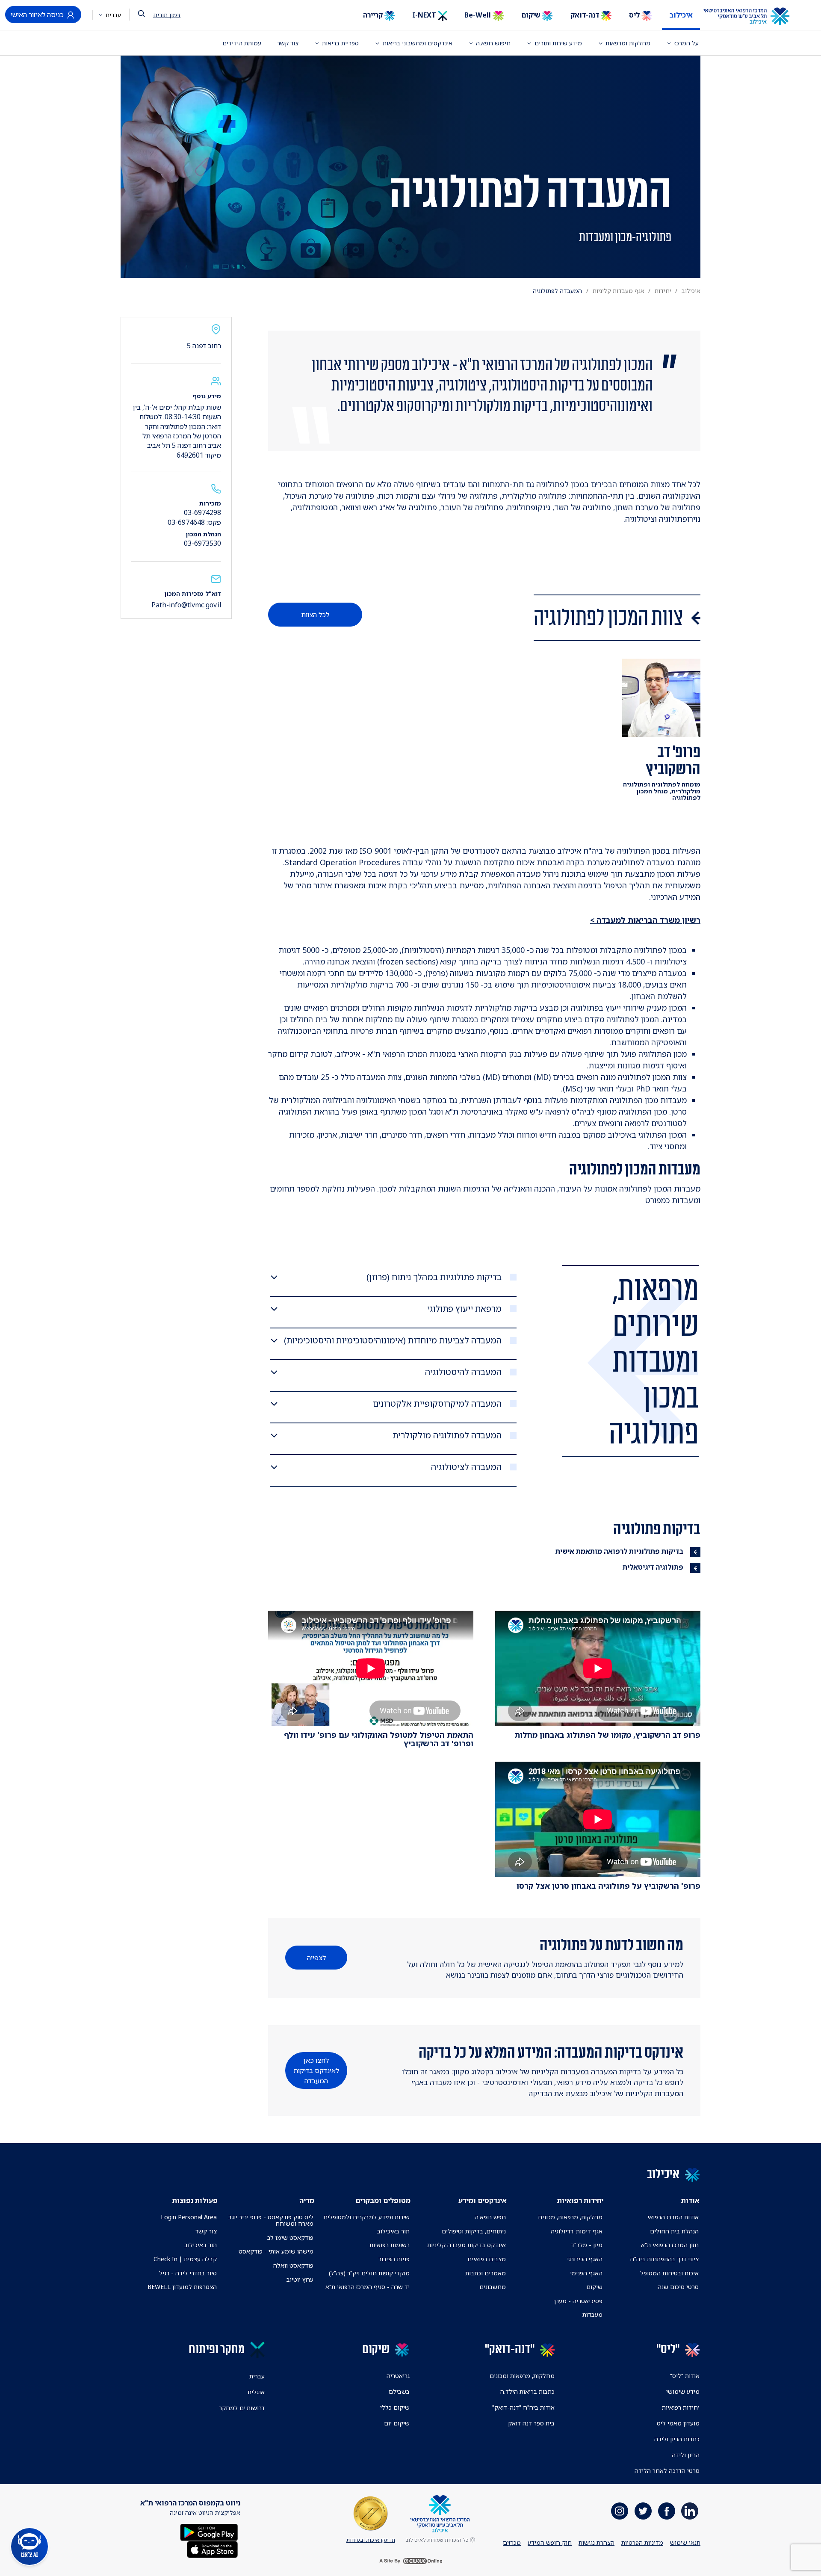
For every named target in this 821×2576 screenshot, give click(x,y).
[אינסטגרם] (620, 2511)
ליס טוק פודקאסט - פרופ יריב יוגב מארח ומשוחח (271, 2220)
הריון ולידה (686, 2455)
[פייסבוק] (667, 2511)
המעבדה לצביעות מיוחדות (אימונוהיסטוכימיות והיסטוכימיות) (393, 1340)
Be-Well (478, 15)
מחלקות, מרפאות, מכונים (570, 2217)
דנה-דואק (586, 15)
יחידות (663, 291)
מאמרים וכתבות (486, 2273)
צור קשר (288, 43)
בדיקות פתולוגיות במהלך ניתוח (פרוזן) (434, 1277)
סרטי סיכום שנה (678, 2287)
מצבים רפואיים (487, 2259)
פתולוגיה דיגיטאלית (653, 1567)
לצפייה (316, 1958)
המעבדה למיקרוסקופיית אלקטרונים (437, 1404)
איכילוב (681, 15)
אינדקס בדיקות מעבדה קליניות (467, 2245)
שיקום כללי (395, 2407)
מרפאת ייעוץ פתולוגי (464, 1309)
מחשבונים (493, 2287)
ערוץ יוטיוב (300, 2279)
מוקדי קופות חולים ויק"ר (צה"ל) (369, 2273)
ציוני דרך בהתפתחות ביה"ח (664, 2259)
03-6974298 (202, 512)
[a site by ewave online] (410, 2561)
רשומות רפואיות (390, 2245)
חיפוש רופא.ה (493, 43)
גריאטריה (398, 2376)
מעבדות (592, 2314)
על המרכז (687, 43)
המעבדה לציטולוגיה (466, 1467)
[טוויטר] (643, 2511)
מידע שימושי (683, 2391)
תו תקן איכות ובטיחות (371, 2540)
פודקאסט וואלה (293, 2265)
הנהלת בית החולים (674, 2231)
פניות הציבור (394, 2259)
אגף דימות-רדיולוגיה (577, 2231)
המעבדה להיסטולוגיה (463, 1372)
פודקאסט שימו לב (290, 2237)
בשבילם (399, 2391)
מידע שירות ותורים (558, 43)
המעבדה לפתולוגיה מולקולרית (447, 1435)
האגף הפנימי (586, 2273)
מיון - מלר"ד (587, 2245)
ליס (635, 15)
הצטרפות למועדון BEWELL (182, 2287)
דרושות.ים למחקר (242, 2408)
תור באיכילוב (393, 2231)
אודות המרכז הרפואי (673, 2217)
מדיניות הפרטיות (642, 2542)
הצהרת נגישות (597, 2542)
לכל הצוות (315, 615)
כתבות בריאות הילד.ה (527, 2391)
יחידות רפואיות (681, 2407)
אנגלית (256, 2392)
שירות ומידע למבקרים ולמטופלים (366, 2217)
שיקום (532, 15)
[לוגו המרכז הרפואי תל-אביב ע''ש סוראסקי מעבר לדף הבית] (753, 17)
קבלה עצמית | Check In (185, 2259)
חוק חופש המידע (550, 2542)
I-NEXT (425, 15)
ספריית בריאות (340, 43)
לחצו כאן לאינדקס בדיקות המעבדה (316, 2070)
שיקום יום (397, 2423)
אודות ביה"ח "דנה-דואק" (523, 2407)
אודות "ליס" (685, 2376)
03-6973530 (202, 543)
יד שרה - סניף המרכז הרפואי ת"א (368, 2287)
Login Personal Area (189, 2217)
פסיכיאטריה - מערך (577, 2301)
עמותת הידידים (242, 43)
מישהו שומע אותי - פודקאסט (276, 2251)
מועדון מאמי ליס (678, 2423)
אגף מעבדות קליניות (619, 291)
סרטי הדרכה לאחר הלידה (667, 2471)
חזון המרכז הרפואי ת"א (670, 2245)
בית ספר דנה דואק (531, 2423)
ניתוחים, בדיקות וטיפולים (474, 2231)
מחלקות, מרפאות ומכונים (522, 2376)
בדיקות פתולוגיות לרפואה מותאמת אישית (619, 1551)
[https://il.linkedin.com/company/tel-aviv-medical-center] (690, 2511)
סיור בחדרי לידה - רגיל (188, 2273)
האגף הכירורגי (585, 2259)
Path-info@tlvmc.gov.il (186, 605)
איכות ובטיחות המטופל (669, 2273)
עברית (112, 15)
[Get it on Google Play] (209, 2531)
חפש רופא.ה (490, 2217)
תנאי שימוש (685, 2542)
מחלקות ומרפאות (628, 43)
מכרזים (512, 2542)
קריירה (374, 15)
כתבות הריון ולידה (677, 2439)
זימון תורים (167, 15)
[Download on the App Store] (212, 2548)
